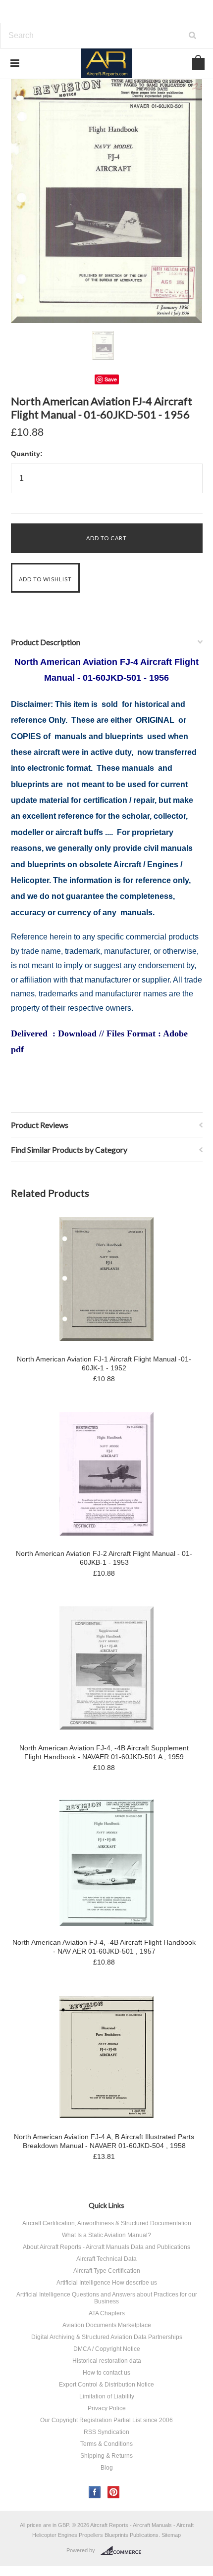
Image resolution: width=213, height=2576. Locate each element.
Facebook (95, 2492)
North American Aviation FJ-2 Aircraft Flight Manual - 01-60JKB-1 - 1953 (104, 1558)
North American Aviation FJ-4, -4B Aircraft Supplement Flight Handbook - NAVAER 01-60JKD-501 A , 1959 (104, 1752)
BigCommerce (124, 2551)
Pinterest (114, 2492)
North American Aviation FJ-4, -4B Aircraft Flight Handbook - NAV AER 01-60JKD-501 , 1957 (104, 1947)
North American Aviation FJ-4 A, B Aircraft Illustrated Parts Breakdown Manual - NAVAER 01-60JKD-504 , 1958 (104, 2141)
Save (111, 379)
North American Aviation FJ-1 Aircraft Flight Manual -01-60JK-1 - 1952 (104, 1363)
